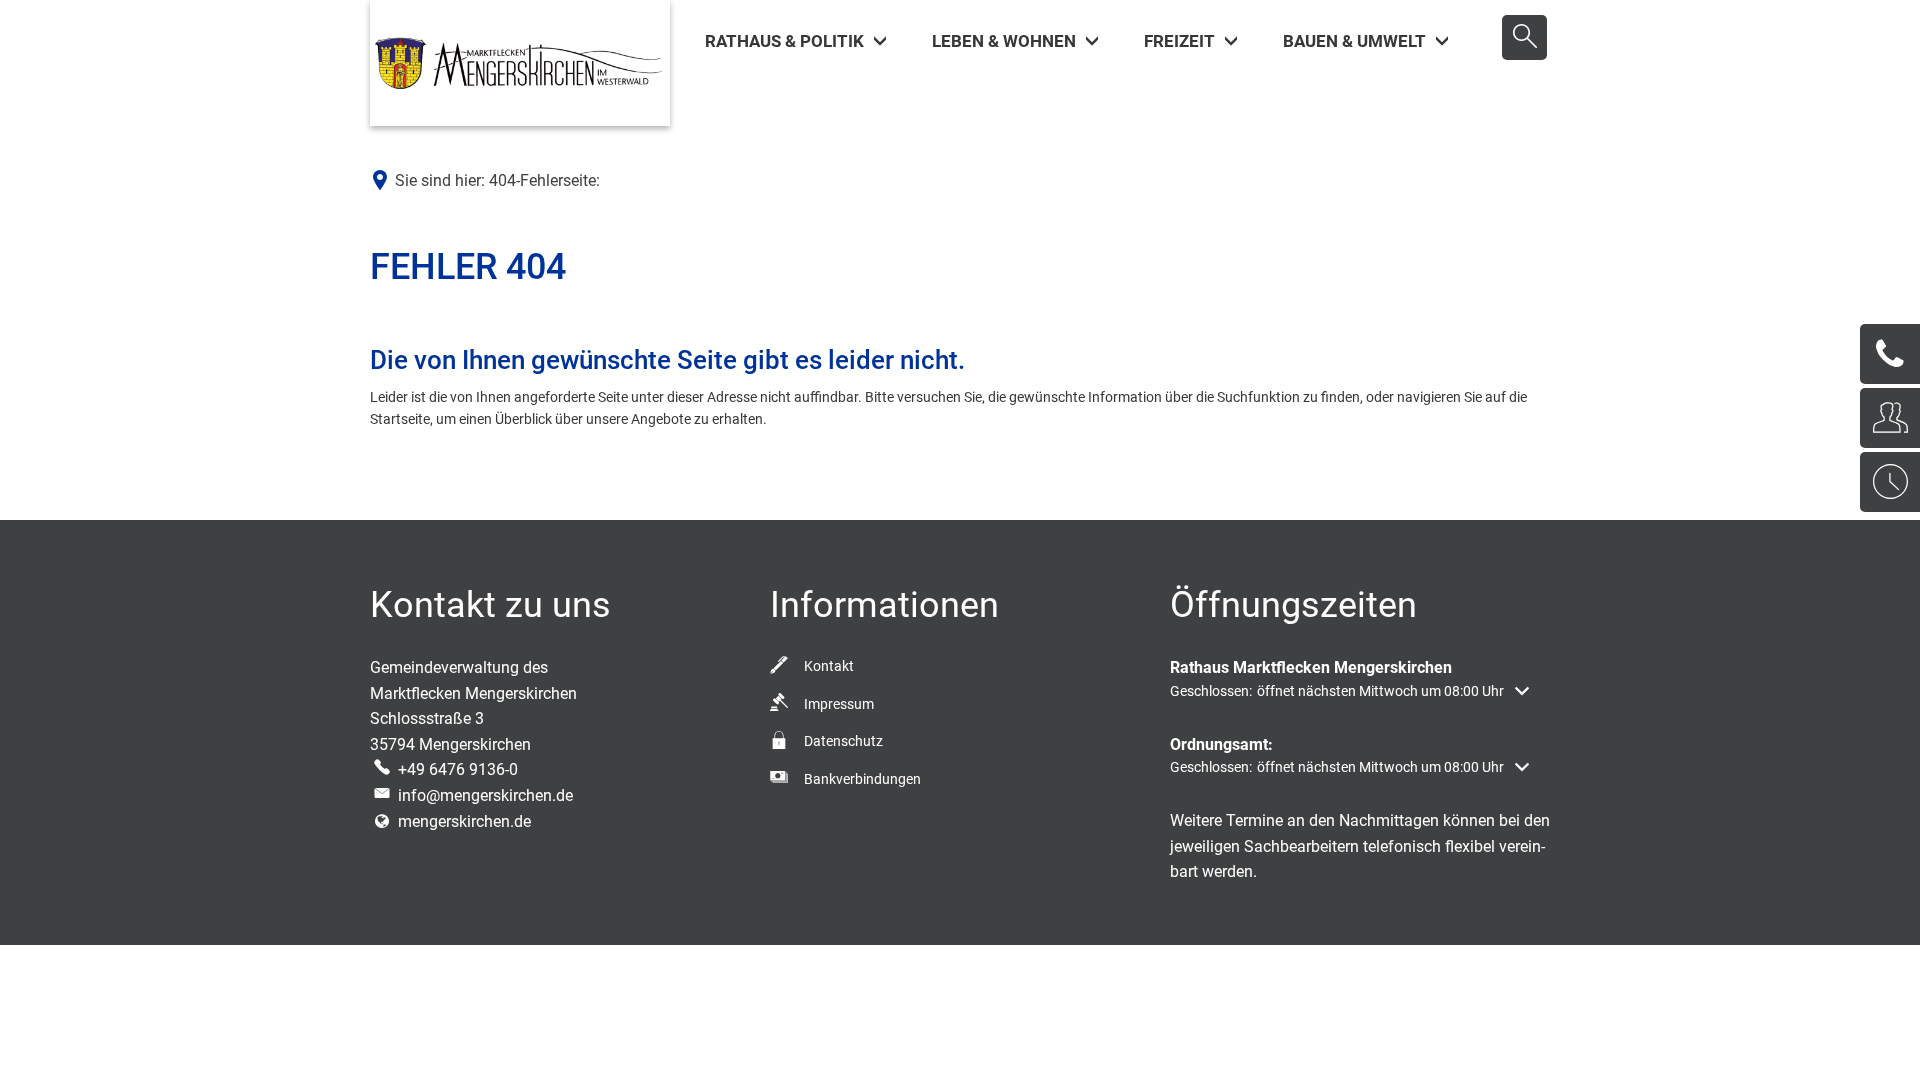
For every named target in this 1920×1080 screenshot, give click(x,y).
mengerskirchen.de (464, 821)
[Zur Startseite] (520, 63)
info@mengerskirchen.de (485, 795)
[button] (1349, 691)
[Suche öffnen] (1524, 37)
